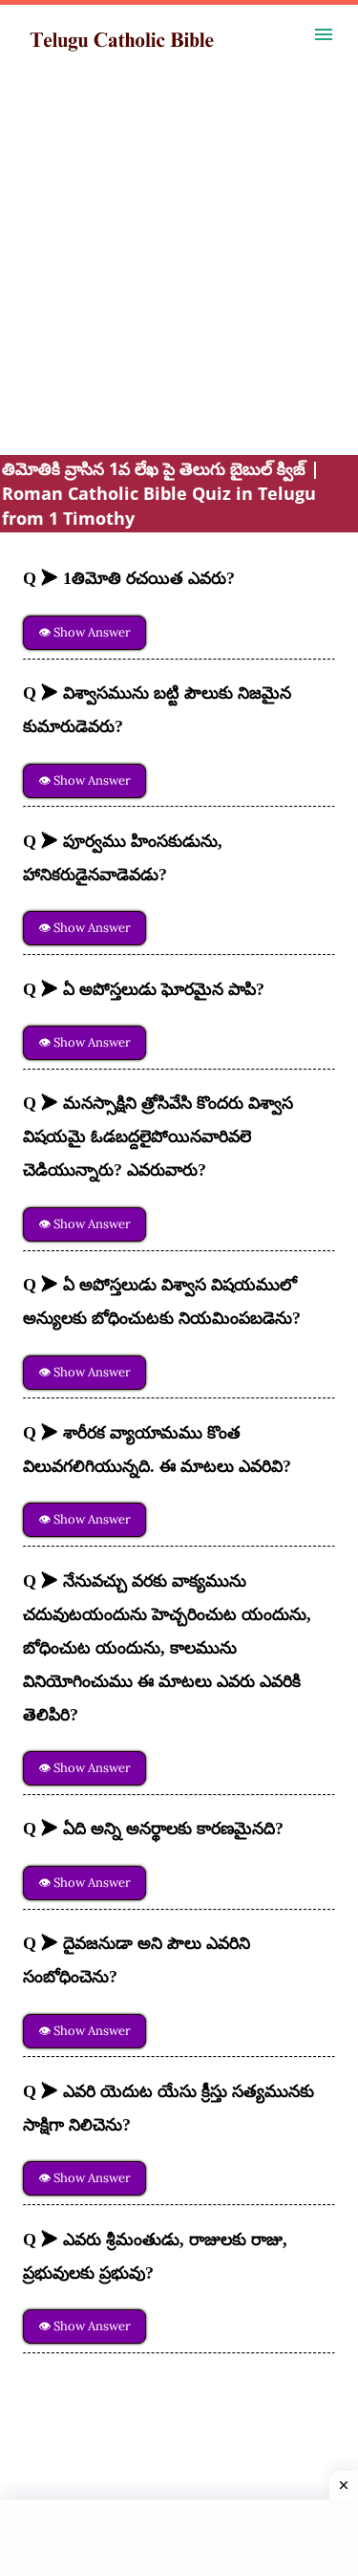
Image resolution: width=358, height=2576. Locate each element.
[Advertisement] (179, 276)
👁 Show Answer (84, 632)
